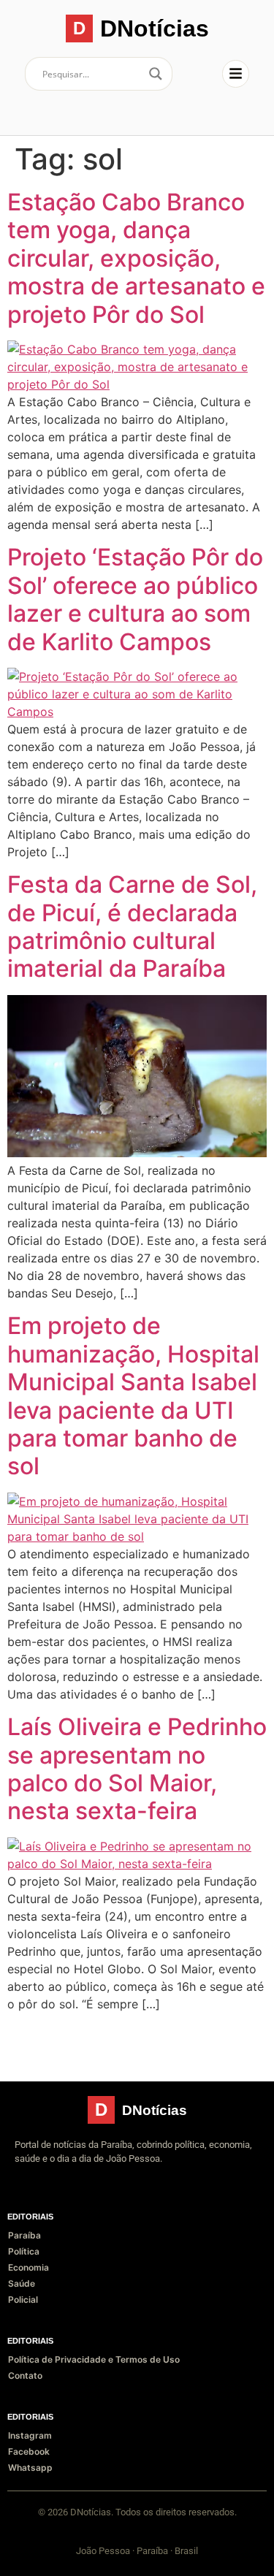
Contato (25, 2375)
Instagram (30, 2435)
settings (135, 2525)
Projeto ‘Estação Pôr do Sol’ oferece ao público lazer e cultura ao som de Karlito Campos (135, 599)
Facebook (29, 2451)
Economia (28, 2267)
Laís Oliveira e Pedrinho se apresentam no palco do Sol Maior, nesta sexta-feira (137, 1769)
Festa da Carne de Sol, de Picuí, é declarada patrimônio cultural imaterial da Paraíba (132, 926)
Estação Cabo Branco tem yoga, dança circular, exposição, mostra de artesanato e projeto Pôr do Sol (136, 258)
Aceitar (44, 2552)
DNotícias (155, 28)
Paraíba (24, 2235)
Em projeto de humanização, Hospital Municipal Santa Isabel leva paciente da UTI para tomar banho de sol (133, 1396)
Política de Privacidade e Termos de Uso (94, 2359)
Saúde (22, 2283)
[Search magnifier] (156, 74)
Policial (23, 2299)
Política (24, 2251)
